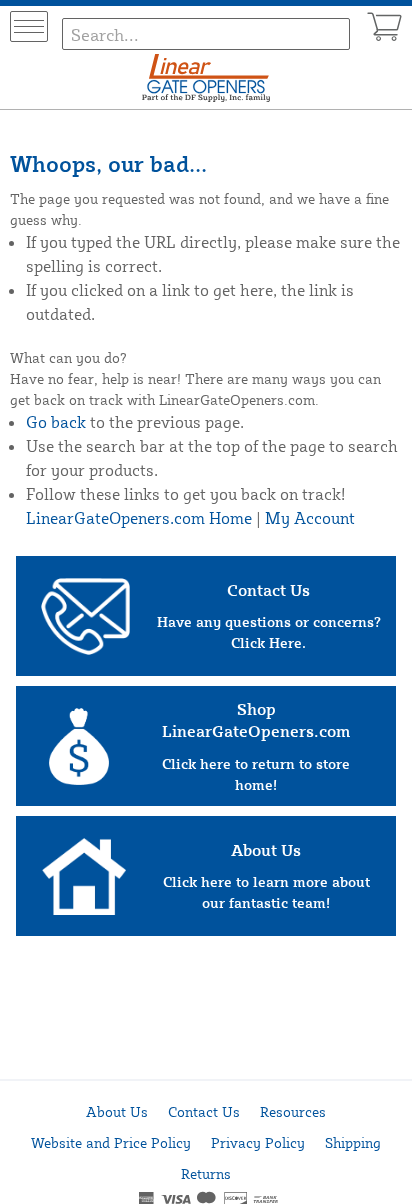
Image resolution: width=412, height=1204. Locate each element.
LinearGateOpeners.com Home (139, 518)
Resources (293, 1111)
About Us (117, 1111)
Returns (206, 1173)
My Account (310, 518)
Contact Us (204, 1111)
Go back (56, 422)
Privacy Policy (258, 1142)
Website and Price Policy (111, 1142)
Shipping (353, 1142)
